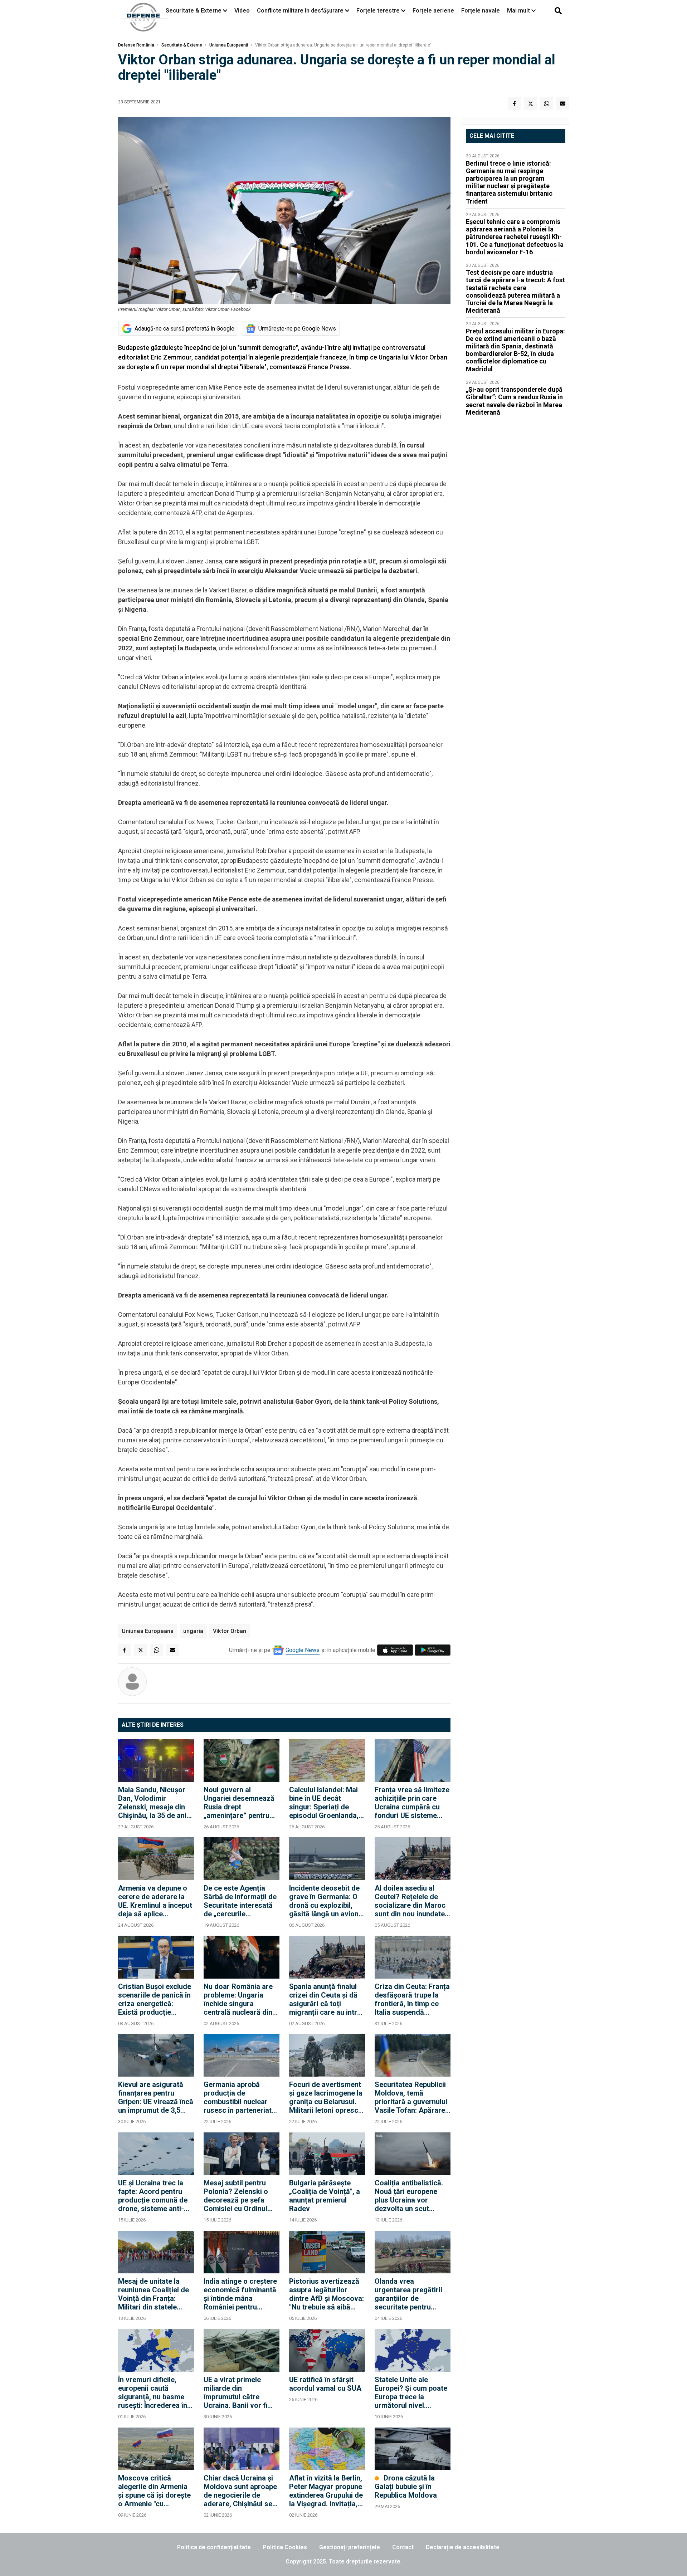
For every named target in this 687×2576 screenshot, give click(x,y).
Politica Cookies (285, 2547)
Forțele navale (481, 11)
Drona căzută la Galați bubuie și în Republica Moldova (406, 2487)
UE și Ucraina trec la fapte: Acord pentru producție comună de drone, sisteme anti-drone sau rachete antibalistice (153, 2196)
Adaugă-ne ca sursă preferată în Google (184, 329)
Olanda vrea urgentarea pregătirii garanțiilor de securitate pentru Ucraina (408, 2294)
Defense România (136, 45)
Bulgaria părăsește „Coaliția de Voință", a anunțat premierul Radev (325, 2196)
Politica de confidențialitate (214, 2547)
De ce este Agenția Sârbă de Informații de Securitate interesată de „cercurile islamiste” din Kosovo (240, 1901)
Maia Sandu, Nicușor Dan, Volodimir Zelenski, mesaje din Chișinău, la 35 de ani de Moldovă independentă (152, 1803)
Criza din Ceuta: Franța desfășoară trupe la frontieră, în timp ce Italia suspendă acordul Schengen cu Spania (412, 1999)
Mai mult (519, 11)
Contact (403, 2547)
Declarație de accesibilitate (463, 2547)
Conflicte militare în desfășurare (300, 11)
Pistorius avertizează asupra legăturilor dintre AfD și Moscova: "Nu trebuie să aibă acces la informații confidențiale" (327, 2294)
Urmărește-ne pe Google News (297, 329)
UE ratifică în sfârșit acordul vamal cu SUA (325, 2384)
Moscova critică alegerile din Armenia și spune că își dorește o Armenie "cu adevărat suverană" (154, 2491)
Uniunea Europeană (229, 45)
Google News (303, 1650)
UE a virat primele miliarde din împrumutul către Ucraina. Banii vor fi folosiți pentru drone (237, 2392)
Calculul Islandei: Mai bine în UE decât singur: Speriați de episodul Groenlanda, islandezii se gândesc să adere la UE (325, 1803)
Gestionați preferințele (350, 2547)
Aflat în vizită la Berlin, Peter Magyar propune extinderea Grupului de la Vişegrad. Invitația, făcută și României (326, 2491)
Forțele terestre (378, 11)
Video (242, 11)
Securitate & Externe (194, 11)
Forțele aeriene (433, 11)
